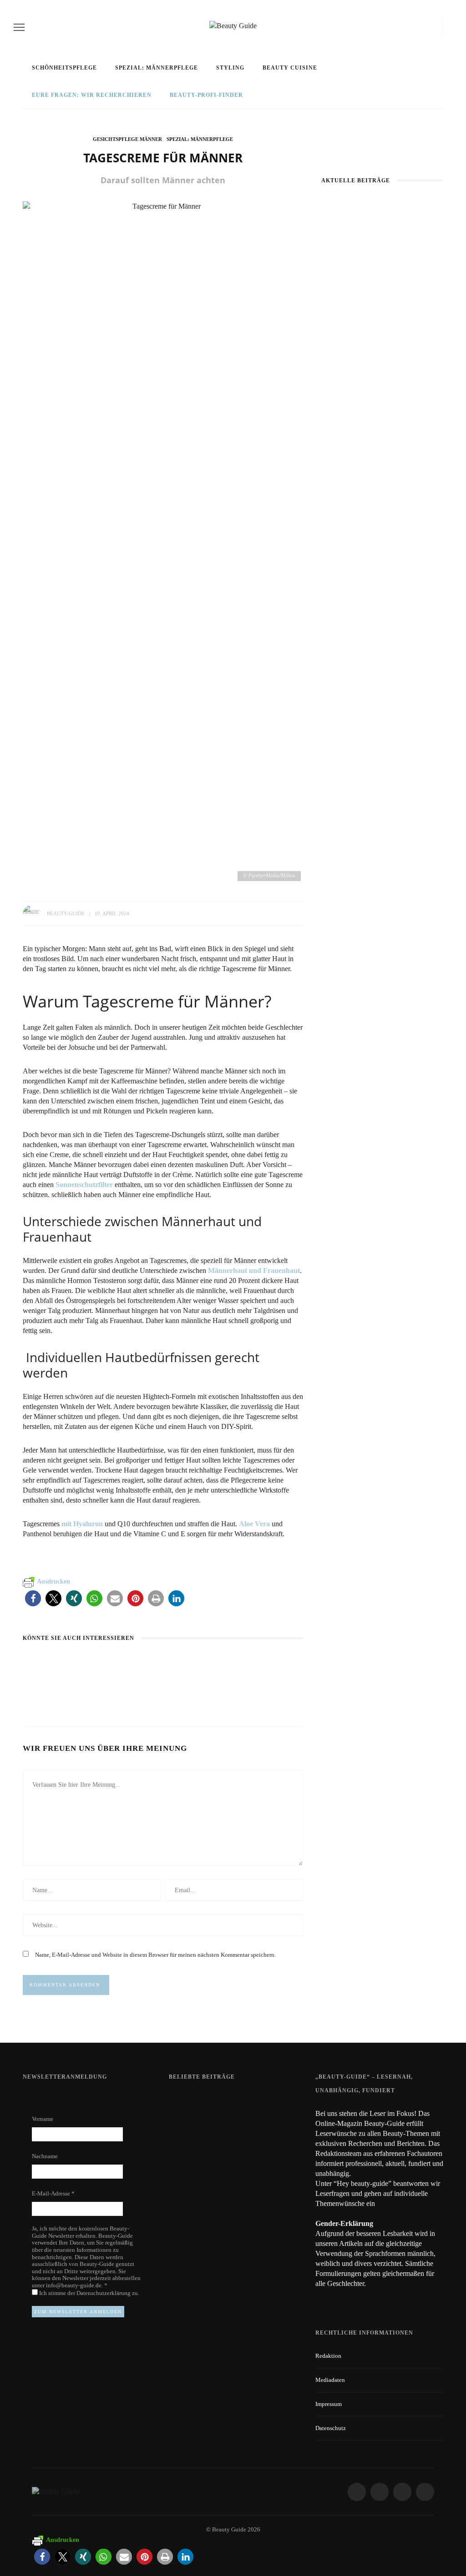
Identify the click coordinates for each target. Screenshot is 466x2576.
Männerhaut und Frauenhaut (254, 1270)
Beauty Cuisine (290, 68)
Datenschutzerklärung (104, 2293)
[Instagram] (414, 27)
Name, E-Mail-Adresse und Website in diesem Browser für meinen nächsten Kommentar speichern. (155, 1955)
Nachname (45, 2156)
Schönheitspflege (64, 68)
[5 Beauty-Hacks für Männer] (257, 1663)
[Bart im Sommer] (147, 1663)
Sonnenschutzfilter (84, 1185)
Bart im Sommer (147, 1680)
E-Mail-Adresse (53, 2193)
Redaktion (328, 2356)
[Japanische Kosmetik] (382, 240)
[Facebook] (398, 27)
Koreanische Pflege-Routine (382, 496)
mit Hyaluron (81, 1524)
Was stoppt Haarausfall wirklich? (65, 1685)
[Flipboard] (435, 27)
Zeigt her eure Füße (256, 2100)
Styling (230, 68)
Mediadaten (330, 2380)
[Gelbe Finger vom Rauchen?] (193, 2140)
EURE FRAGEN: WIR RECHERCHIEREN (92, 95)
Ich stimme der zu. (89, 2293)
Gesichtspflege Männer (127, 139)
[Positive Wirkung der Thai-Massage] (193, 2181)
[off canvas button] (19, 27)
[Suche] (449, 27)
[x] (426, 27)
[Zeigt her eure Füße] (187, 2100)
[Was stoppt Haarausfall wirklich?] (43, 1663)
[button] (33, 1598)
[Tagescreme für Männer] (163, 542)
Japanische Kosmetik (382, 279)
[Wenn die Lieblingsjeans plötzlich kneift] (382, 344)
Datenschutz (331, 2428)
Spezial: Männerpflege (157, 68)
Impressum (329, 2404)
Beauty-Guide (66, 913)
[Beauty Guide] (56, 2491)
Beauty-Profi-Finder (206, 95)
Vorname (43, 2119)
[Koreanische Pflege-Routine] (382, 457)
